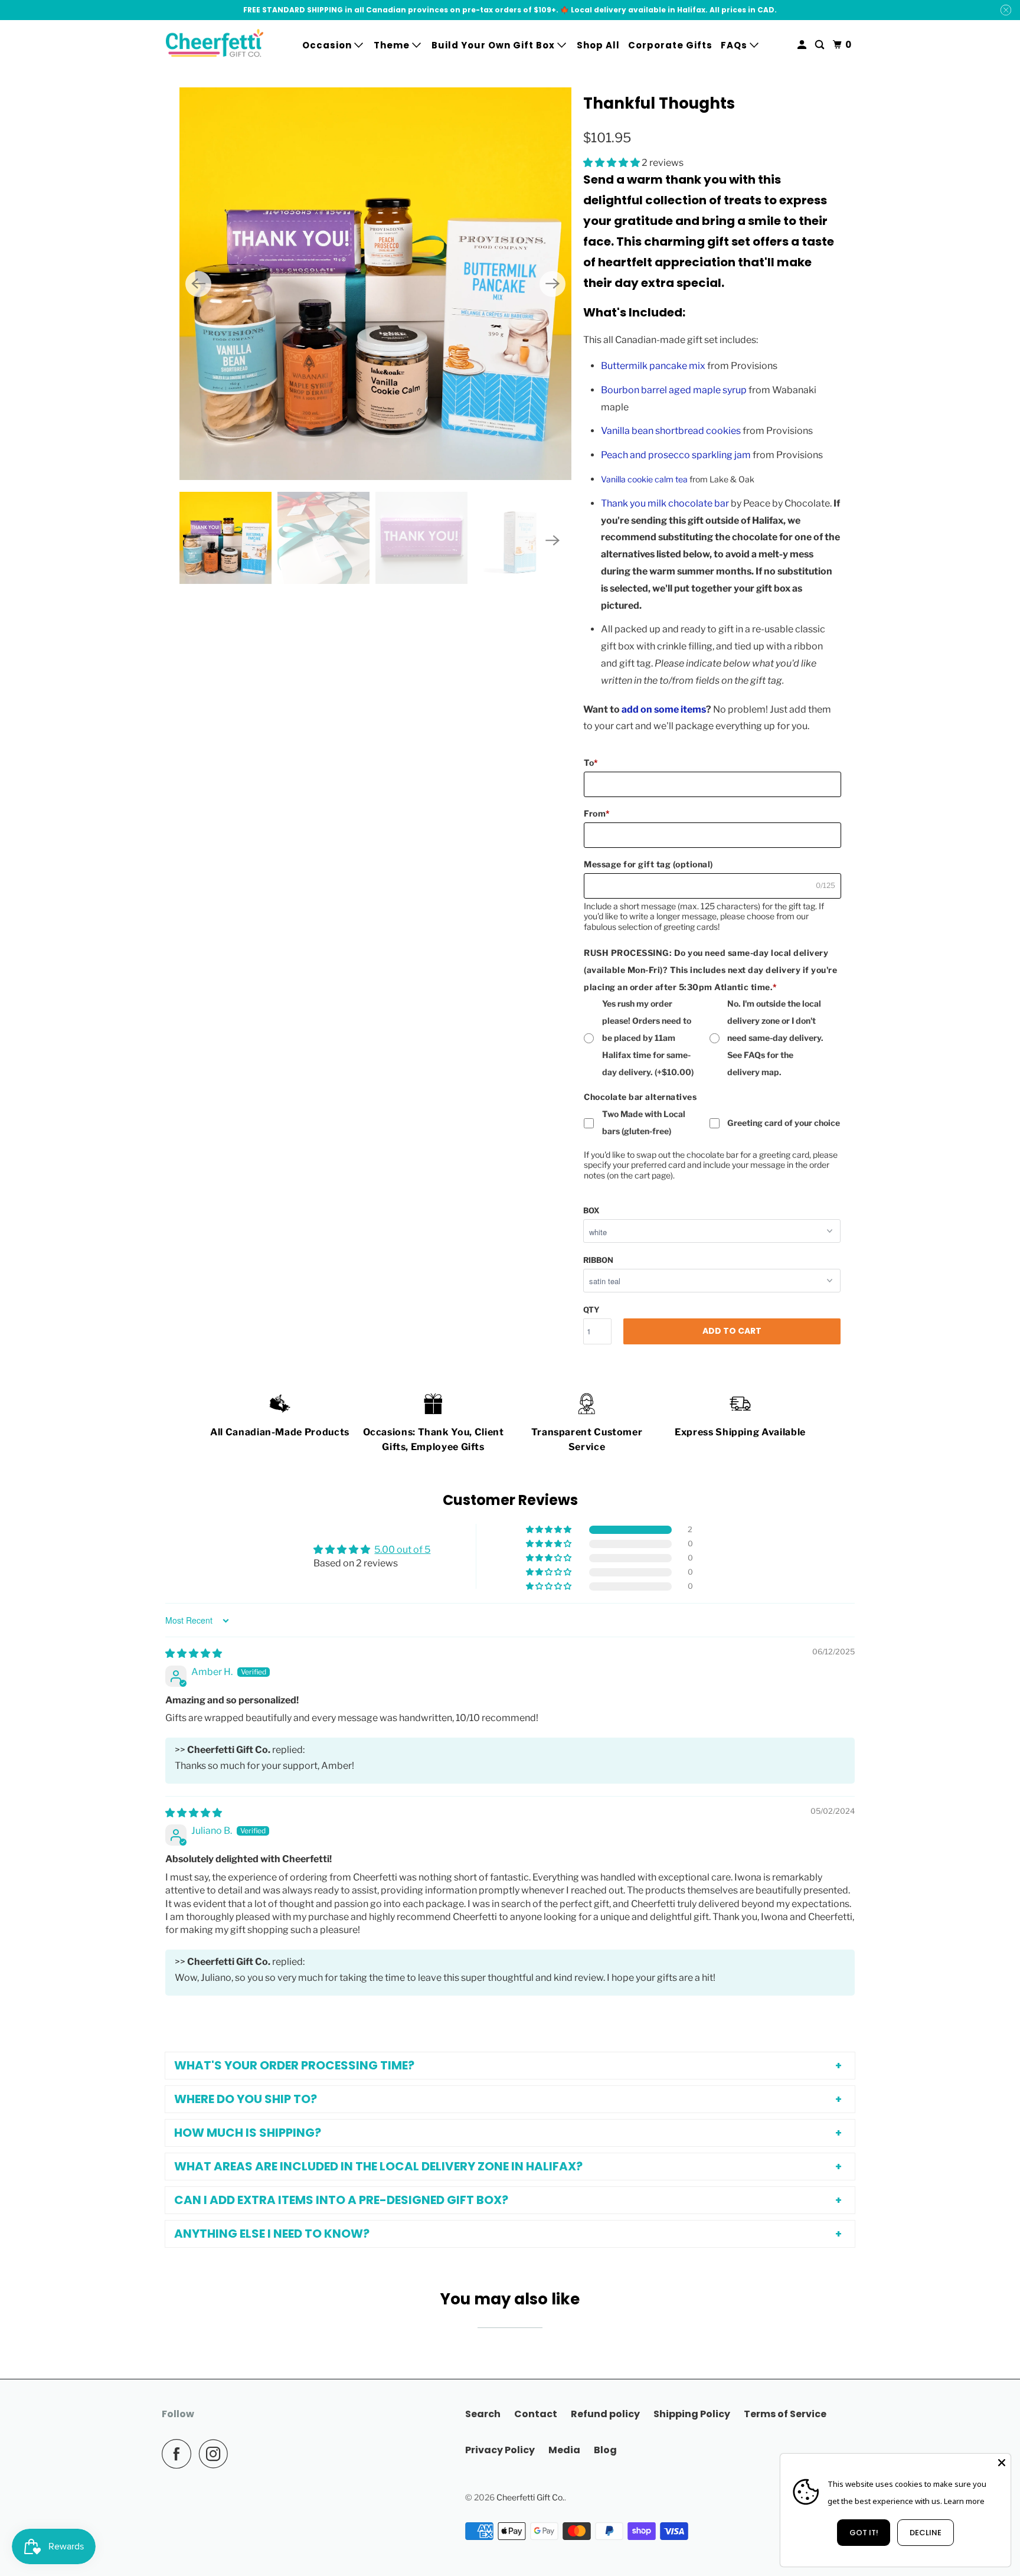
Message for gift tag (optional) (648, 864)
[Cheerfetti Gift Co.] (215, 45)
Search (483, 2414)
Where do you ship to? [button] (246, 2099)
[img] (194, 1653)
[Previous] (198, 284)
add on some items (664, 709)
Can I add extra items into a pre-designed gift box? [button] (341, 2200)
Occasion (328, 45)
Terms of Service (785, 2414)
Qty (591, 1310)
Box (591, 1210)
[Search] (821, 45)
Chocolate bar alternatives (640, 1097)
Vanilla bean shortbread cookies (671, 431)
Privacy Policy (500, 2450)
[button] (612, 163)
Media (564, 2450)
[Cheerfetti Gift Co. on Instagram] (217, 2454)
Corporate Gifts (670, 45)
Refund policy (605, 2414)
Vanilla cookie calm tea (644, 479)
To (591, 763)
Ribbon (598, 1260)
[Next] (552, 284)
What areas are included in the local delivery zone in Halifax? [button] (378, 2166)
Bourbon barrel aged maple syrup (674, 390)
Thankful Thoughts (659, 103)
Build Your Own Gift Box (494, 45)
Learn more (964, 2501)
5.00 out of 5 (402, 1550)
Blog (605, 2450)
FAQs (735, 45)
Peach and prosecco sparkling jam (676, 455)
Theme (393, 45)
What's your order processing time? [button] (294, 2065)
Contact (536, 2414)
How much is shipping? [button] (248, 2133)
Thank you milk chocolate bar (665, 503)
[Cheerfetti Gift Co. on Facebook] (179, 2454)
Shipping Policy (692, 2414)
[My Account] (803, 45)
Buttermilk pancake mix (653, 366)
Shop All (598, 45)
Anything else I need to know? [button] (272, 2234)
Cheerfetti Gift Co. (530, 2497)
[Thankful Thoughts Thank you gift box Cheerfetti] (375, 283)
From (597, 813)
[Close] (1002, 2463)
